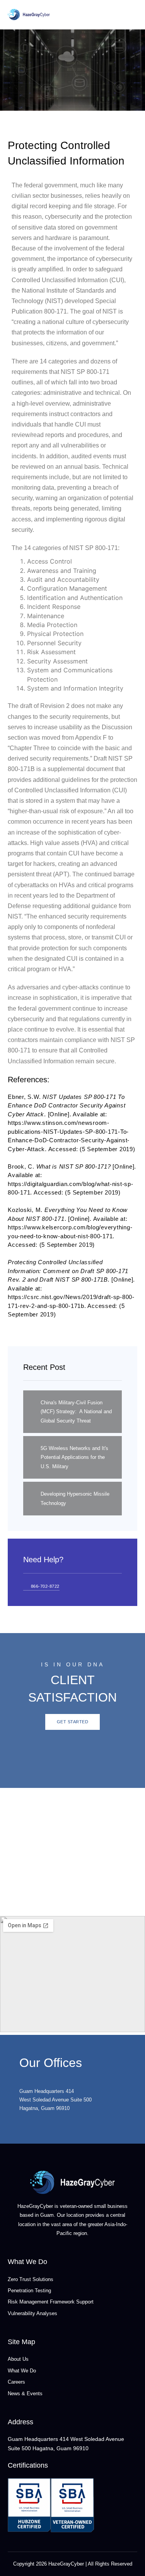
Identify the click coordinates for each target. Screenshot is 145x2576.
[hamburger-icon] (132, 15)
